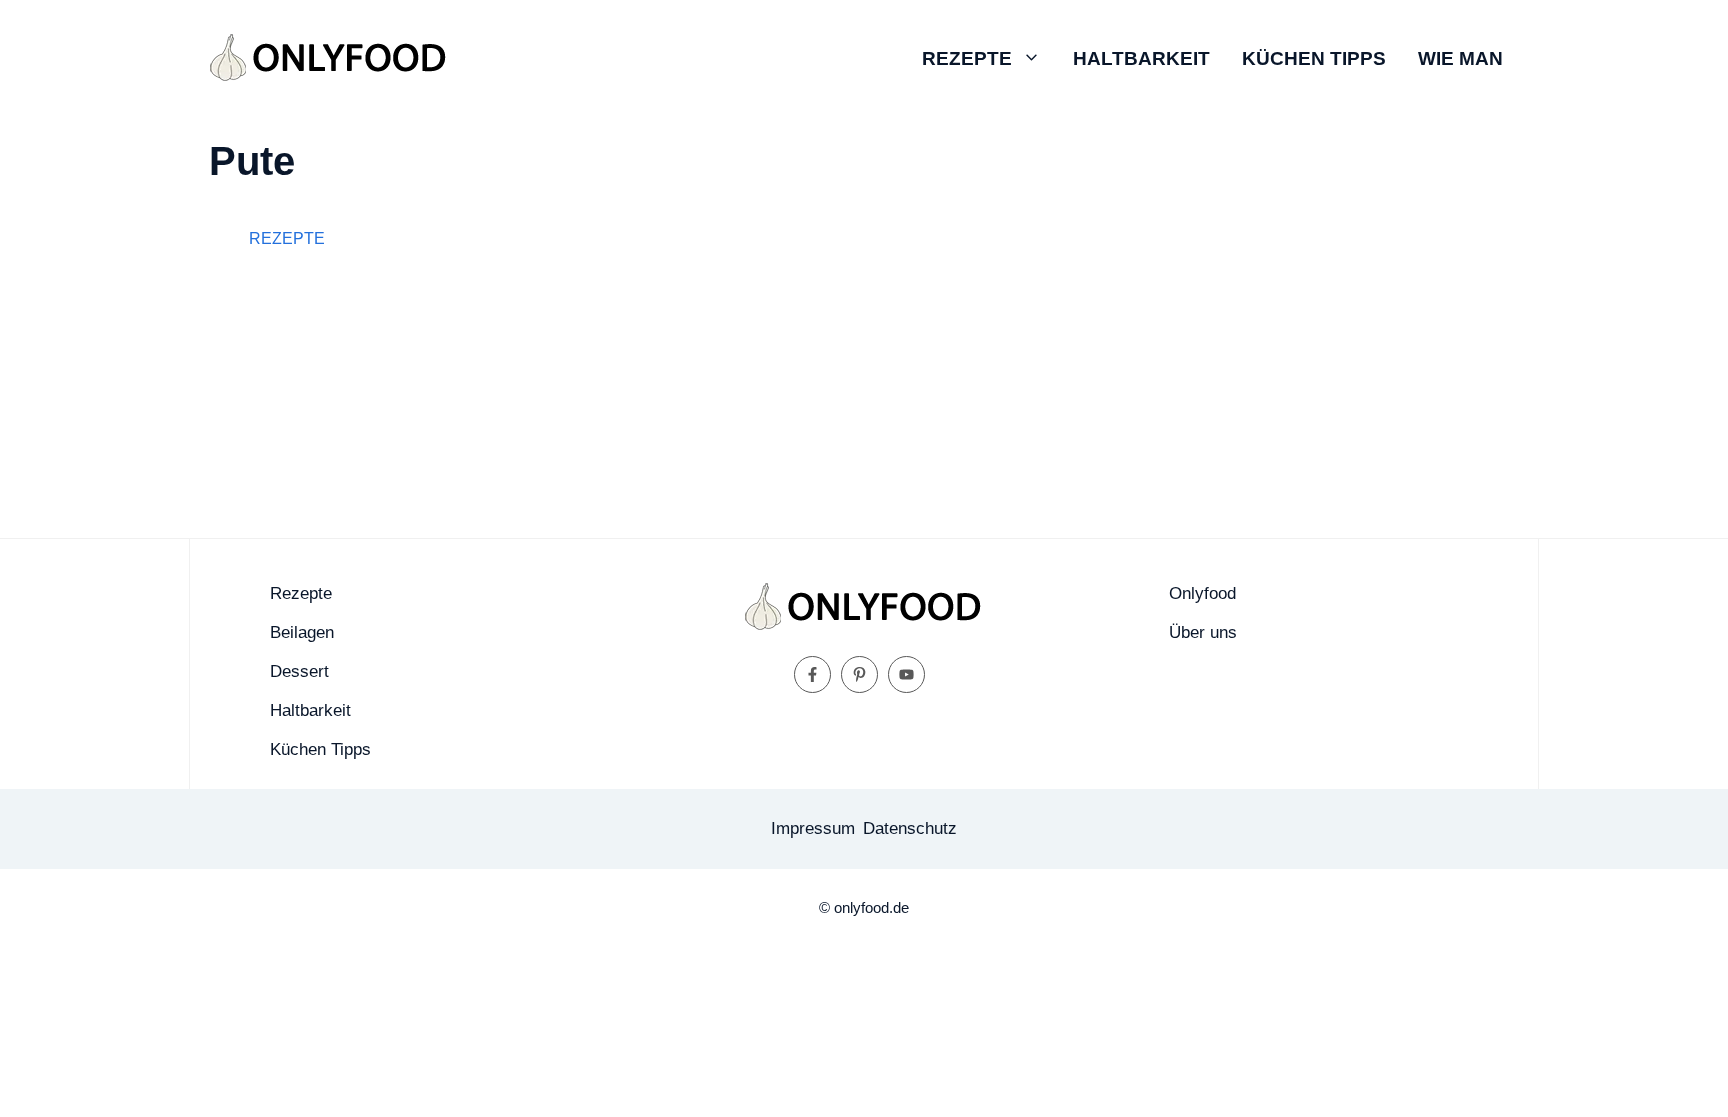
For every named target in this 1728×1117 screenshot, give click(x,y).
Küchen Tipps (1314, 58)
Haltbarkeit (1141, 58)
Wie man (1460, 58)
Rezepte (967, 58)
